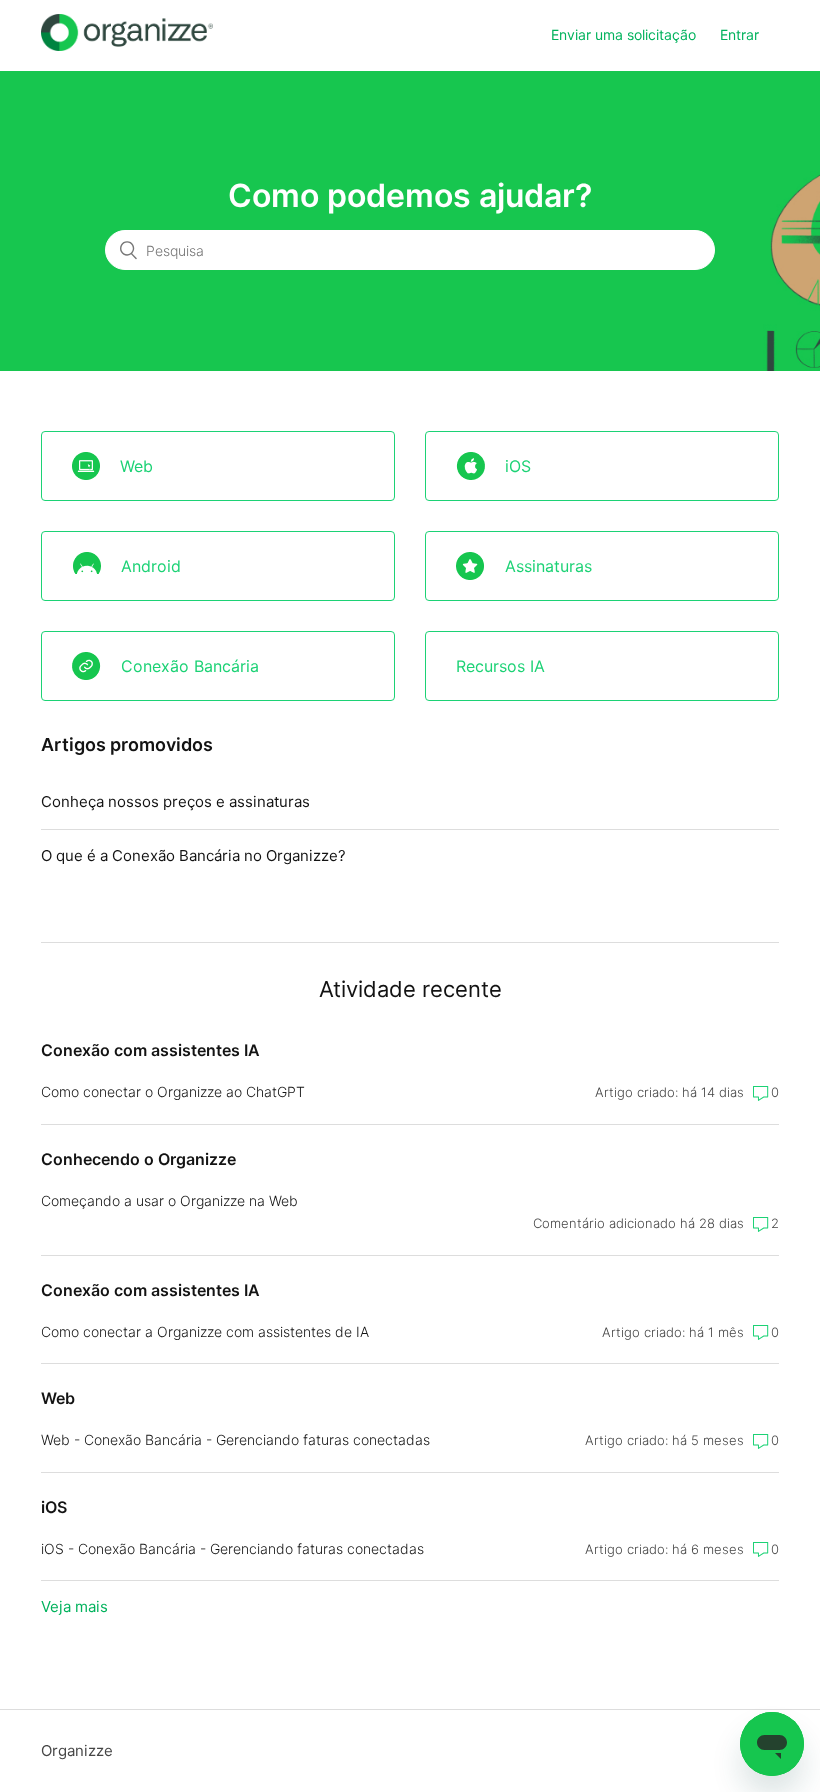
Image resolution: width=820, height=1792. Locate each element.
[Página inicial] (127, 45)
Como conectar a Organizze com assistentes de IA (205, 1331)
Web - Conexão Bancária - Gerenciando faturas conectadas (235, 1439)
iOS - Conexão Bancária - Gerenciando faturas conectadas (232, 1548)
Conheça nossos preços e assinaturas (175, 801)
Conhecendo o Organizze (138, 1159)
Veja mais (74, 1606)
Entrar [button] (739, 34)
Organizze (77, 1750)
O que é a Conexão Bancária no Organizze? (193, 855)
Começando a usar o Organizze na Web (169, 1200)
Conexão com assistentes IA (150, 1050)
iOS (54, 1507)
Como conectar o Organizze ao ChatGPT (173, 1091)
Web (58, 1398)
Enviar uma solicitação (623, 34)
